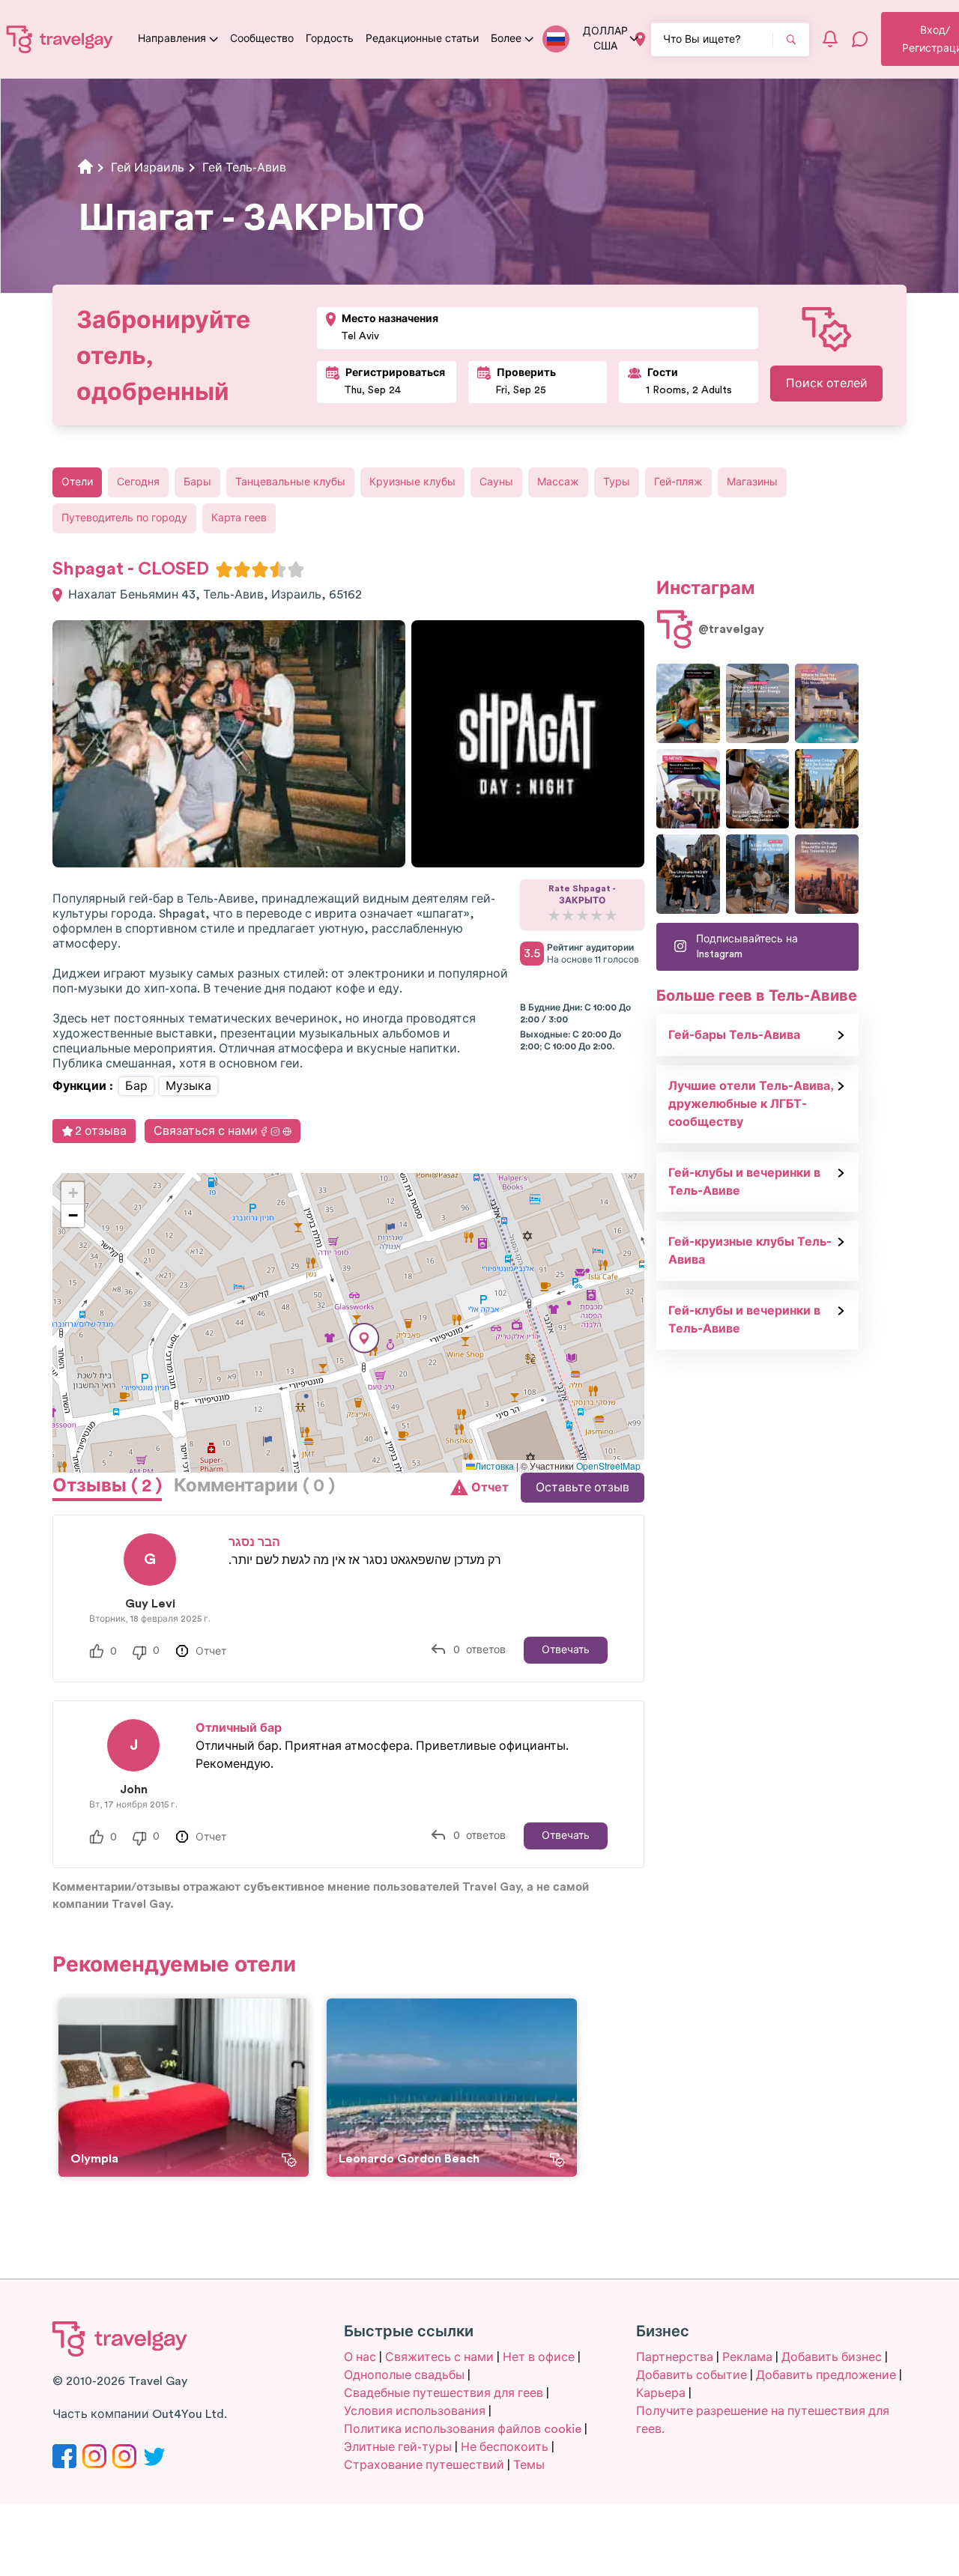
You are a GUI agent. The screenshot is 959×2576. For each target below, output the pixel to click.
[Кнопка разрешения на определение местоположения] (640, 39)
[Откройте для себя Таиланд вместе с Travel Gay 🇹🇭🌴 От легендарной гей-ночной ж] (688, 703)
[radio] (224, 569)
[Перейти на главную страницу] (60, 39)
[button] (364, 1338)
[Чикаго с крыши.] (758, 874)
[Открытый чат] (860, 39)
